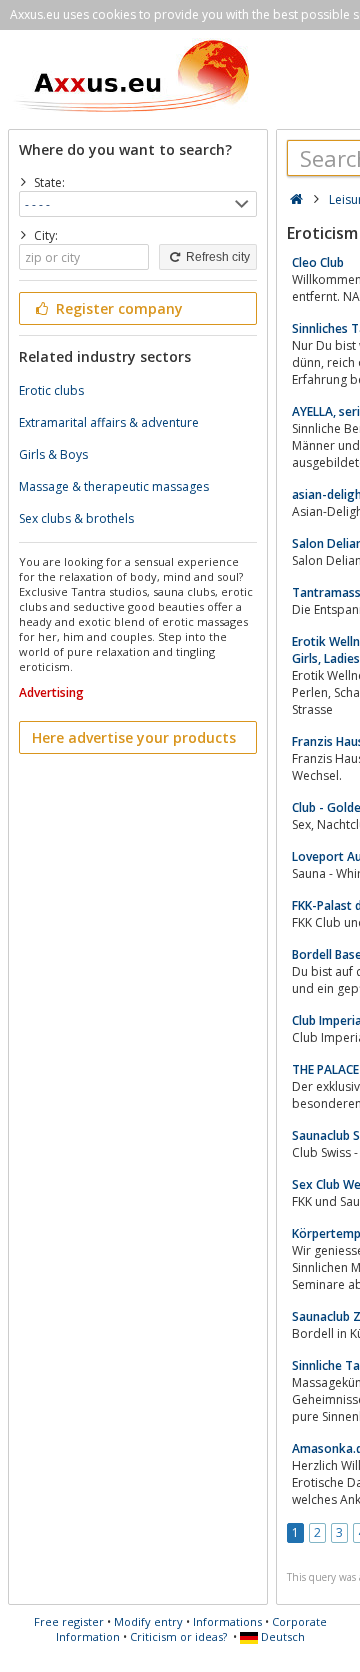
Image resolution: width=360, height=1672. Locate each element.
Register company (117, 308)
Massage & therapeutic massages (114, 486)
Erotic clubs (51, 390)
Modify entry (148, 1621)
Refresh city (216, 257)
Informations (227, 1621)
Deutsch (281, 1636)
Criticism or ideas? (178, 1636)
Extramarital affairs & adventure (109, 422)
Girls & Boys (53, 454)
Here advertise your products (134, 737)
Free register (69, 1621)
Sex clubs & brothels (76, 518)
